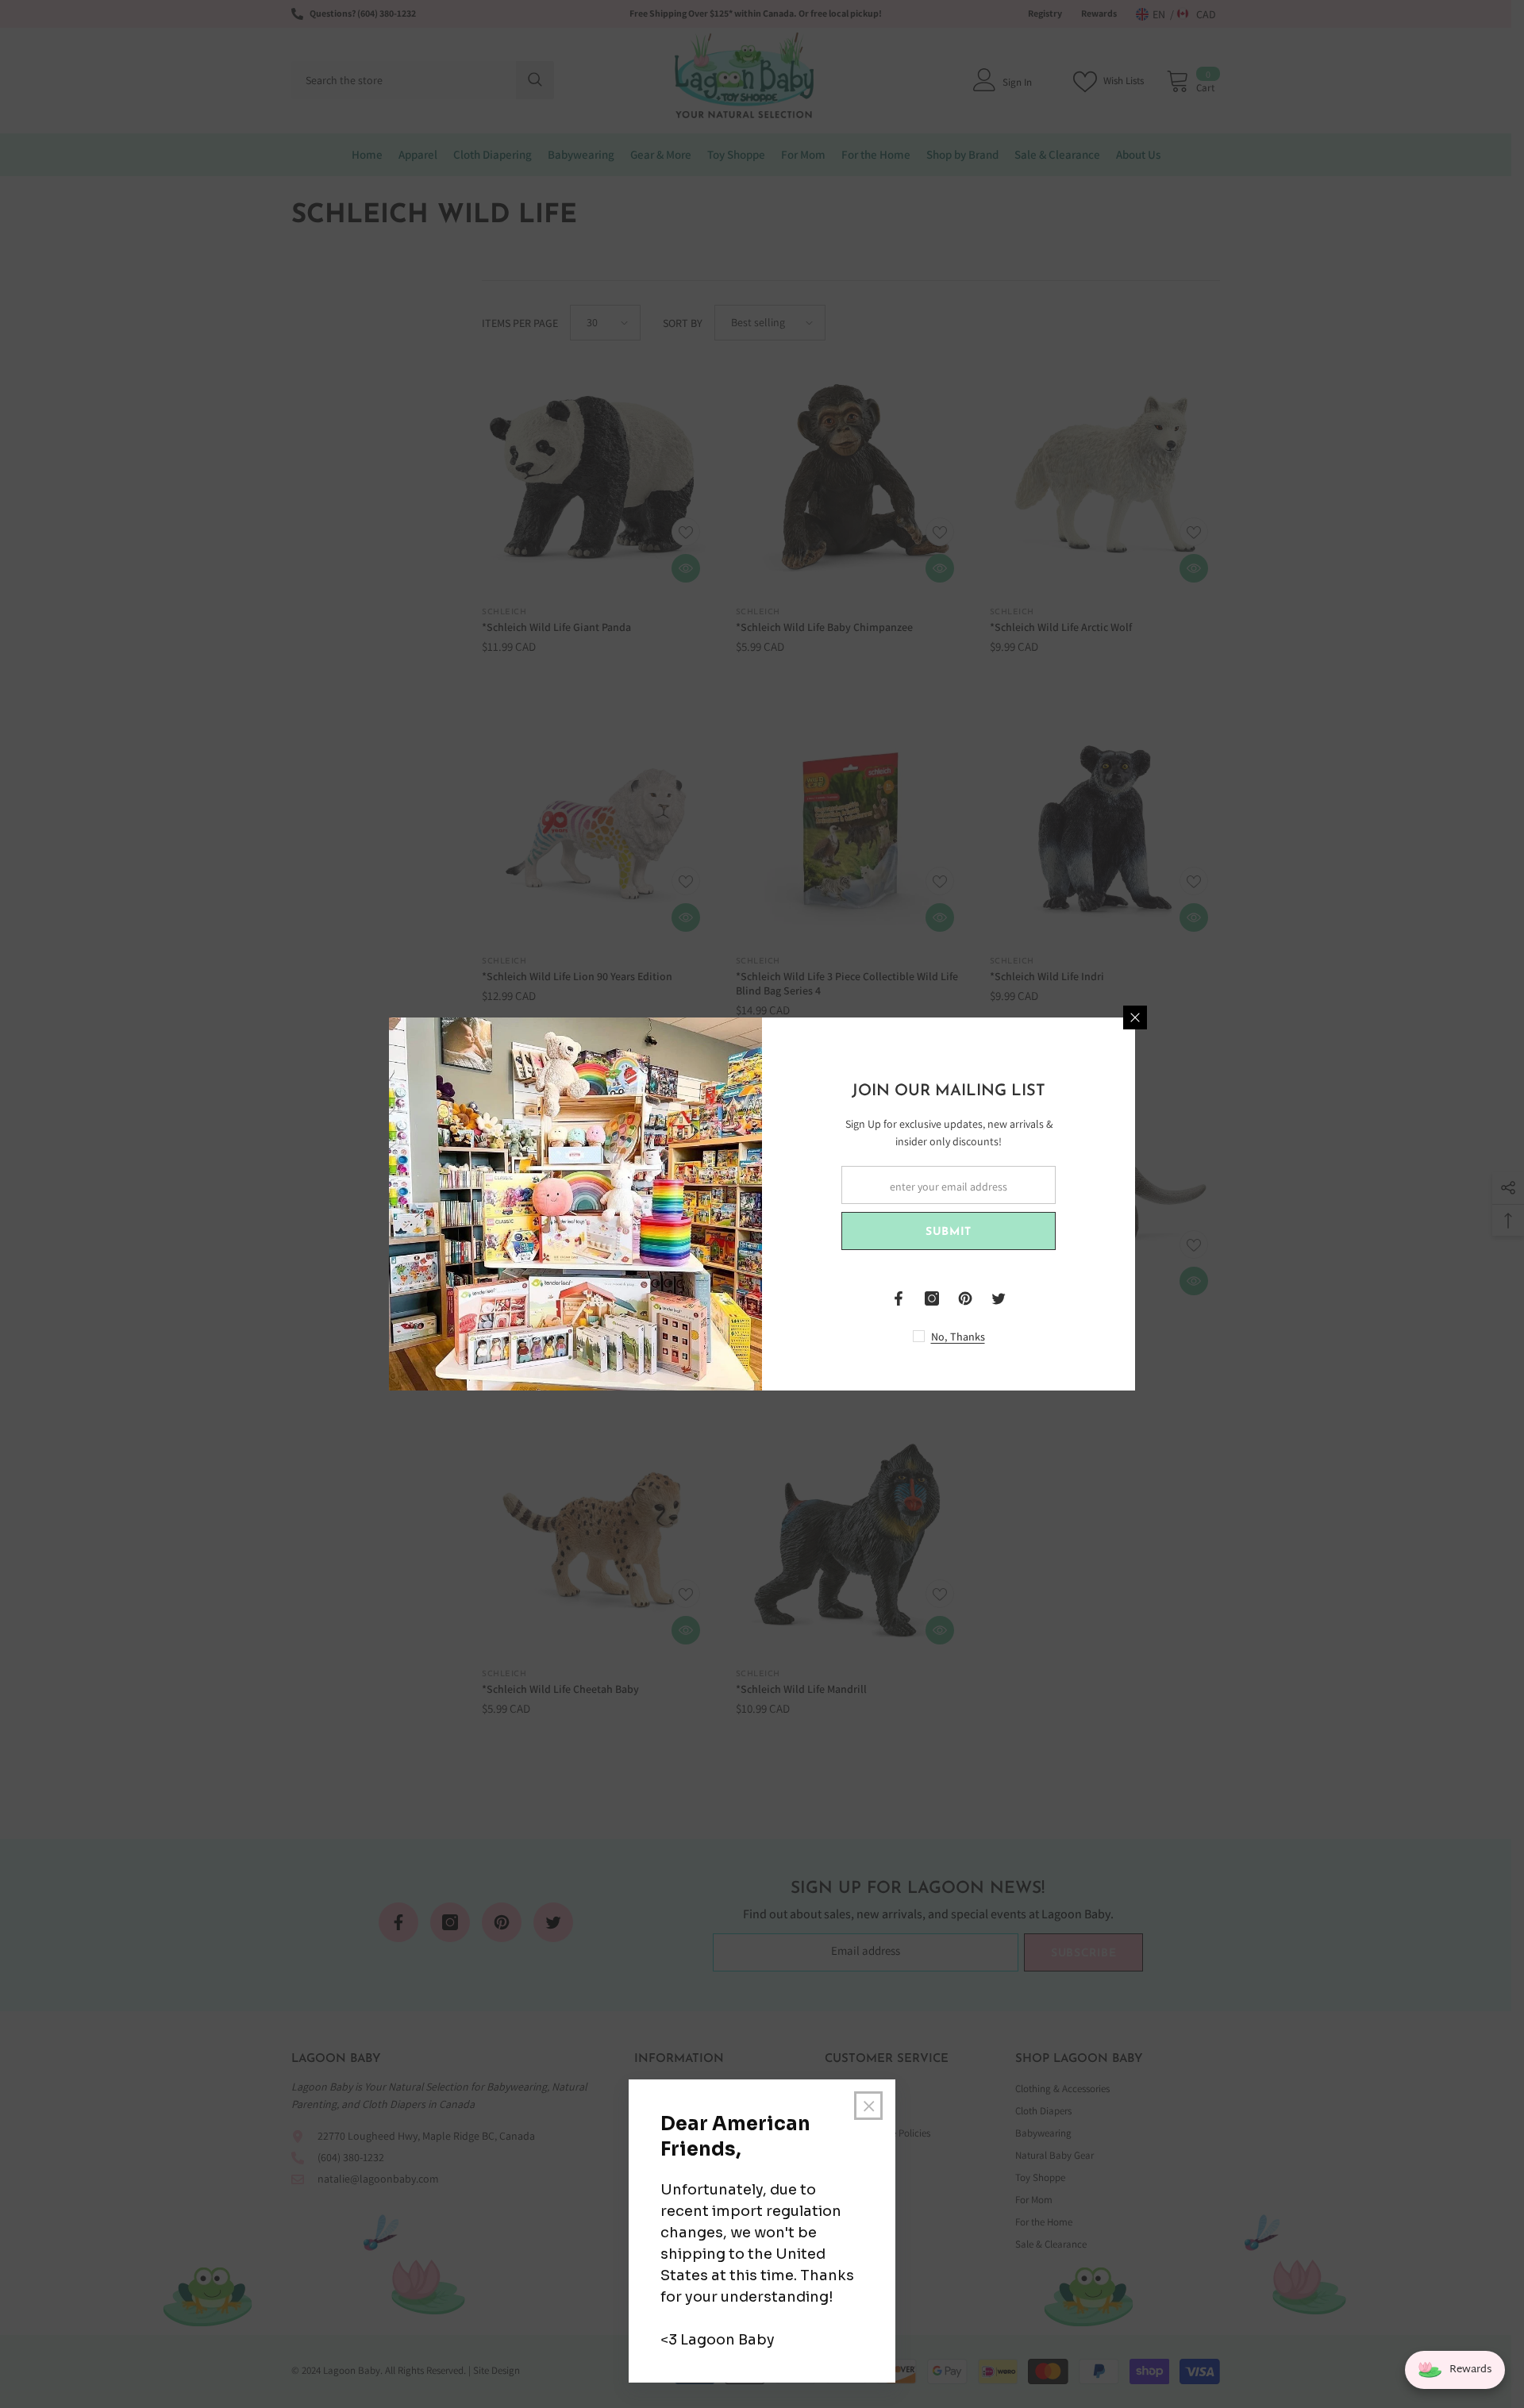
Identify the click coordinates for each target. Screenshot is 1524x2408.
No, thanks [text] (958, 1337)
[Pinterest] (965, 1298)
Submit (949, 1232)
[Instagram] (932, 1298)
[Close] (1135, 1017)
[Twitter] (999, 1298)
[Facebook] (899, 1298)
